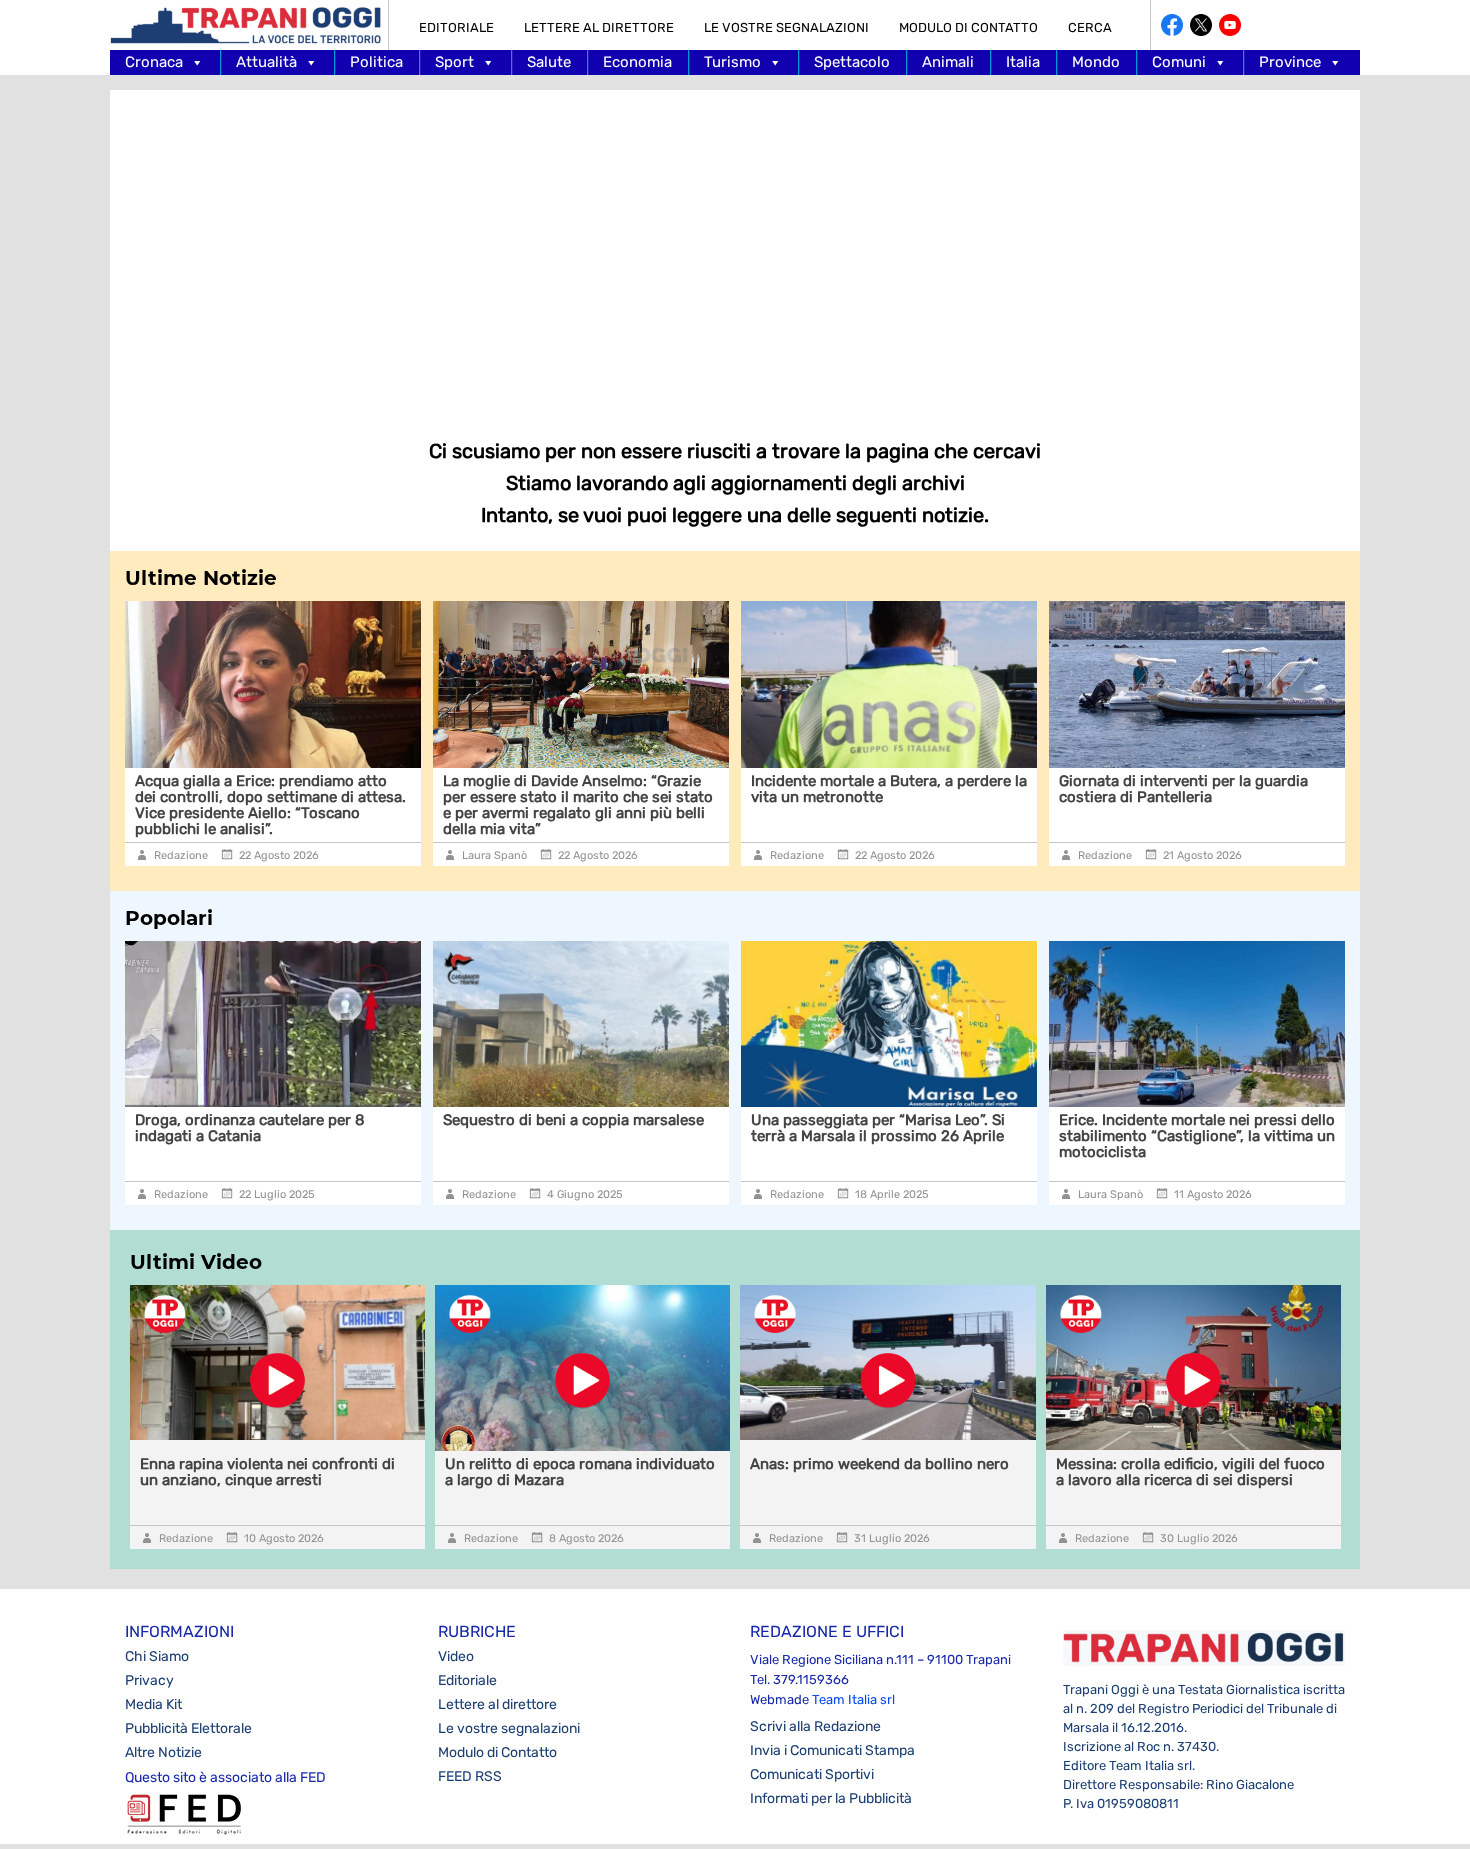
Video (456, 1656)
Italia (1023, 62)
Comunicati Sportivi (812, 1774)
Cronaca (154, 62)
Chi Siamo (157, 1656)
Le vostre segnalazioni (786, 27)
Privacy (149, 1680)
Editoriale (456, 27)
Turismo (732, 62)
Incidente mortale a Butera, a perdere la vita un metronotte (889, 789)
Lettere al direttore (599, 27)
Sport (454, 62)
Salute (549, 62)
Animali (948, 62)
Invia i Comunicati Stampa (832, 1750)
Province (1290, 62)
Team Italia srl (853, 1699)
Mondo (1096, 62)
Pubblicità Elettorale (188, 1728)
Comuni (1179, 62)
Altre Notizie (163, 1752)
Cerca (1090, 27)
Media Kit (153, 1704)
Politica (376, 62)
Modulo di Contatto (968, 27)
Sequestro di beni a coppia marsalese (573, 1120)
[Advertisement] (735, 250)
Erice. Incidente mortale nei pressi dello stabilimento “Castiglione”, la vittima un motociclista (1197, 1136)
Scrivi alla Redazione (815, 1726)
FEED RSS (470, 1776)
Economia (637, 62)
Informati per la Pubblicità (831, 1798)
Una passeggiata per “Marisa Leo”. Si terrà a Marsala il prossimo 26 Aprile (878, 1128)
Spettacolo (852, 62)
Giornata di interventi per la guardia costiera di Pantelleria (1183, 789)
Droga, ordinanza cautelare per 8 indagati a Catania (250, 1128)
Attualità (266, 62)
